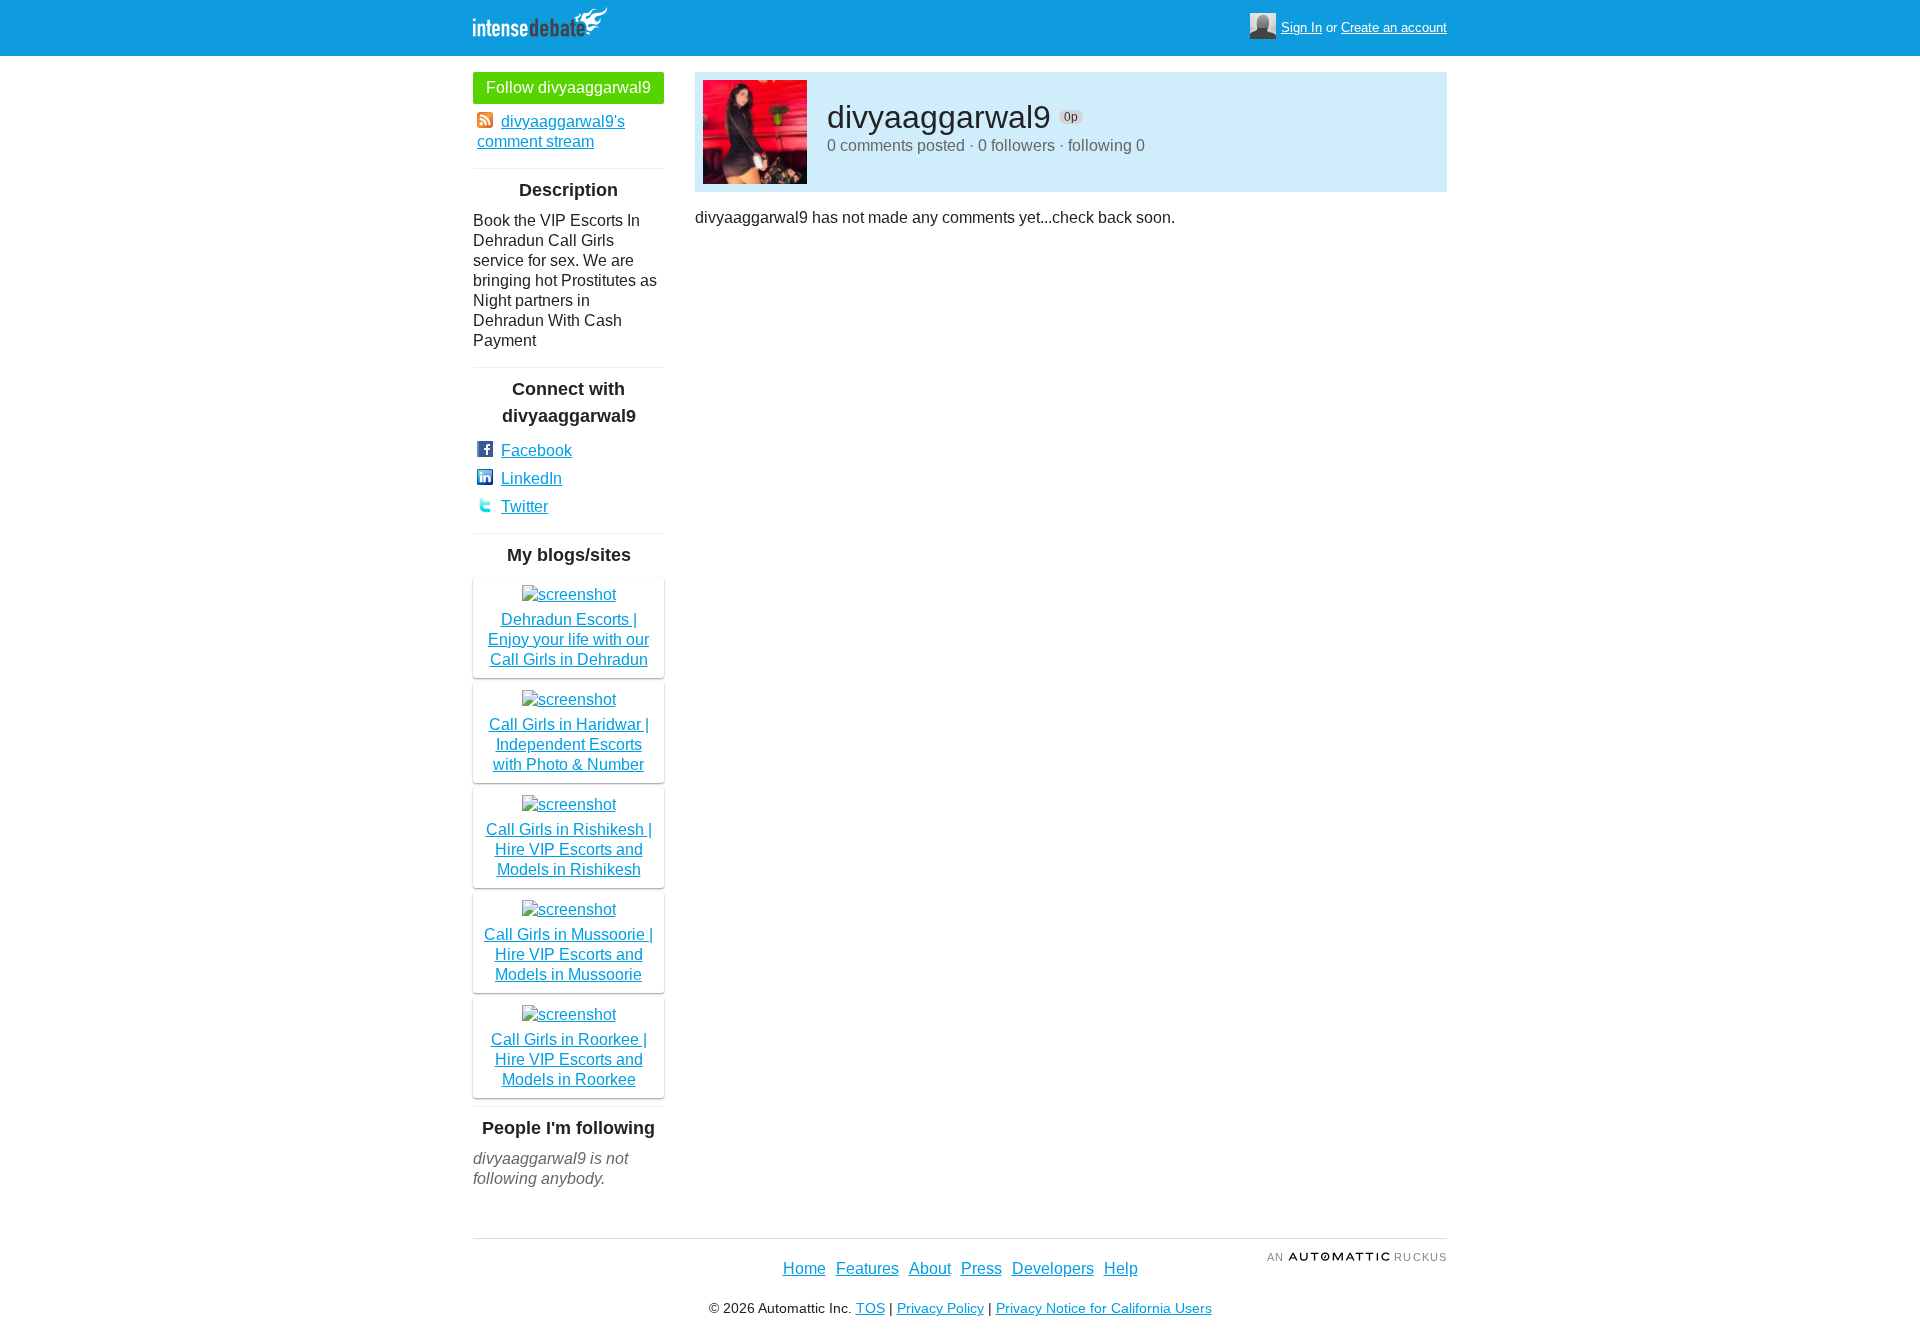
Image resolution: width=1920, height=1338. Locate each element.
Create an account (1394, 27)
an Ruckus (1357, 1257)
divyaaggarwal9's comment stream (551, 131)
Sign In (1301, 27)
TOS (870, 1308)
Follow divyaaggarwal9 (568, 87)
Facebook (536, 450)
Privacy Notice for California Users (1104, 1308)
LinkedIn (531, 478)
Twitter (524, 506)
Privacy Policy (940, 1308)
